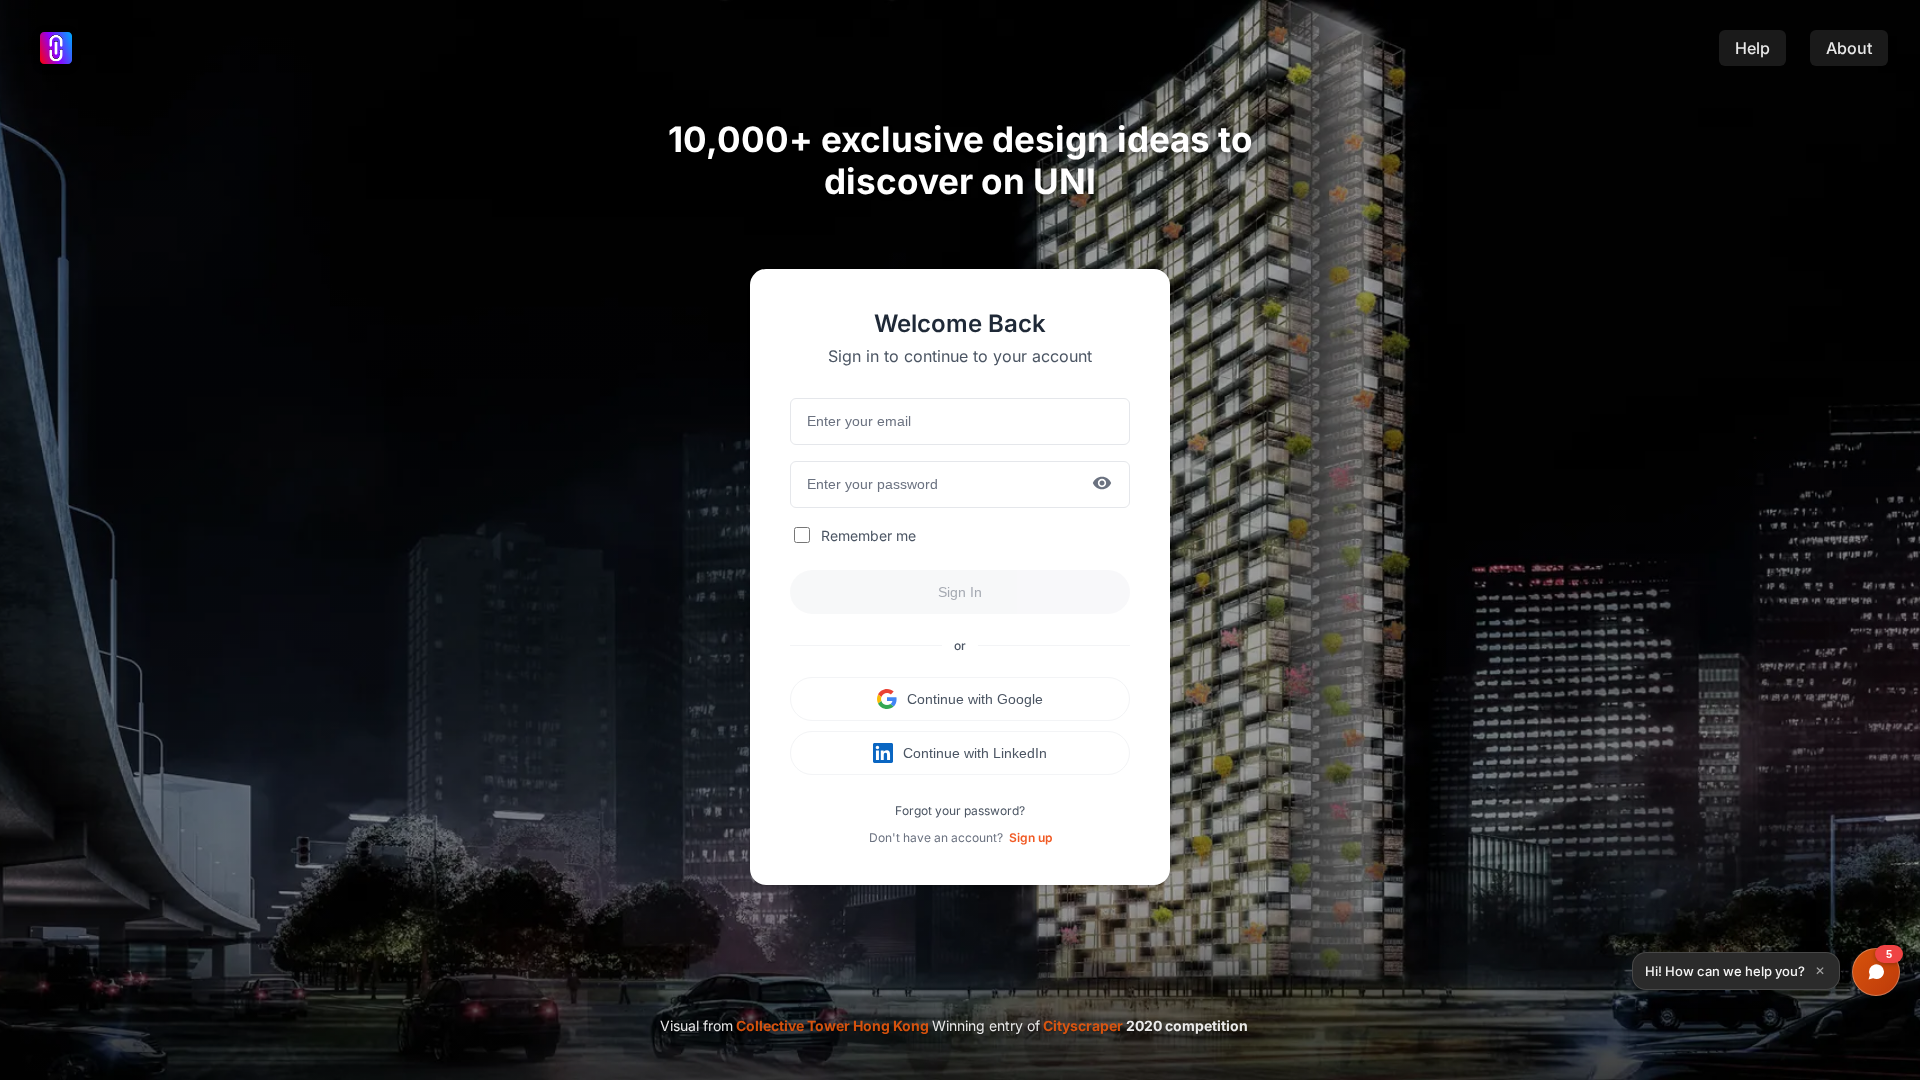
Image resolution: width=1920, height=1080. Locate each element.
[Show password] (1102, 484)
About (1849, 48)
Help (1752, 48)
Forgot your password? (960, 810)
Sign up (1030, 837)
